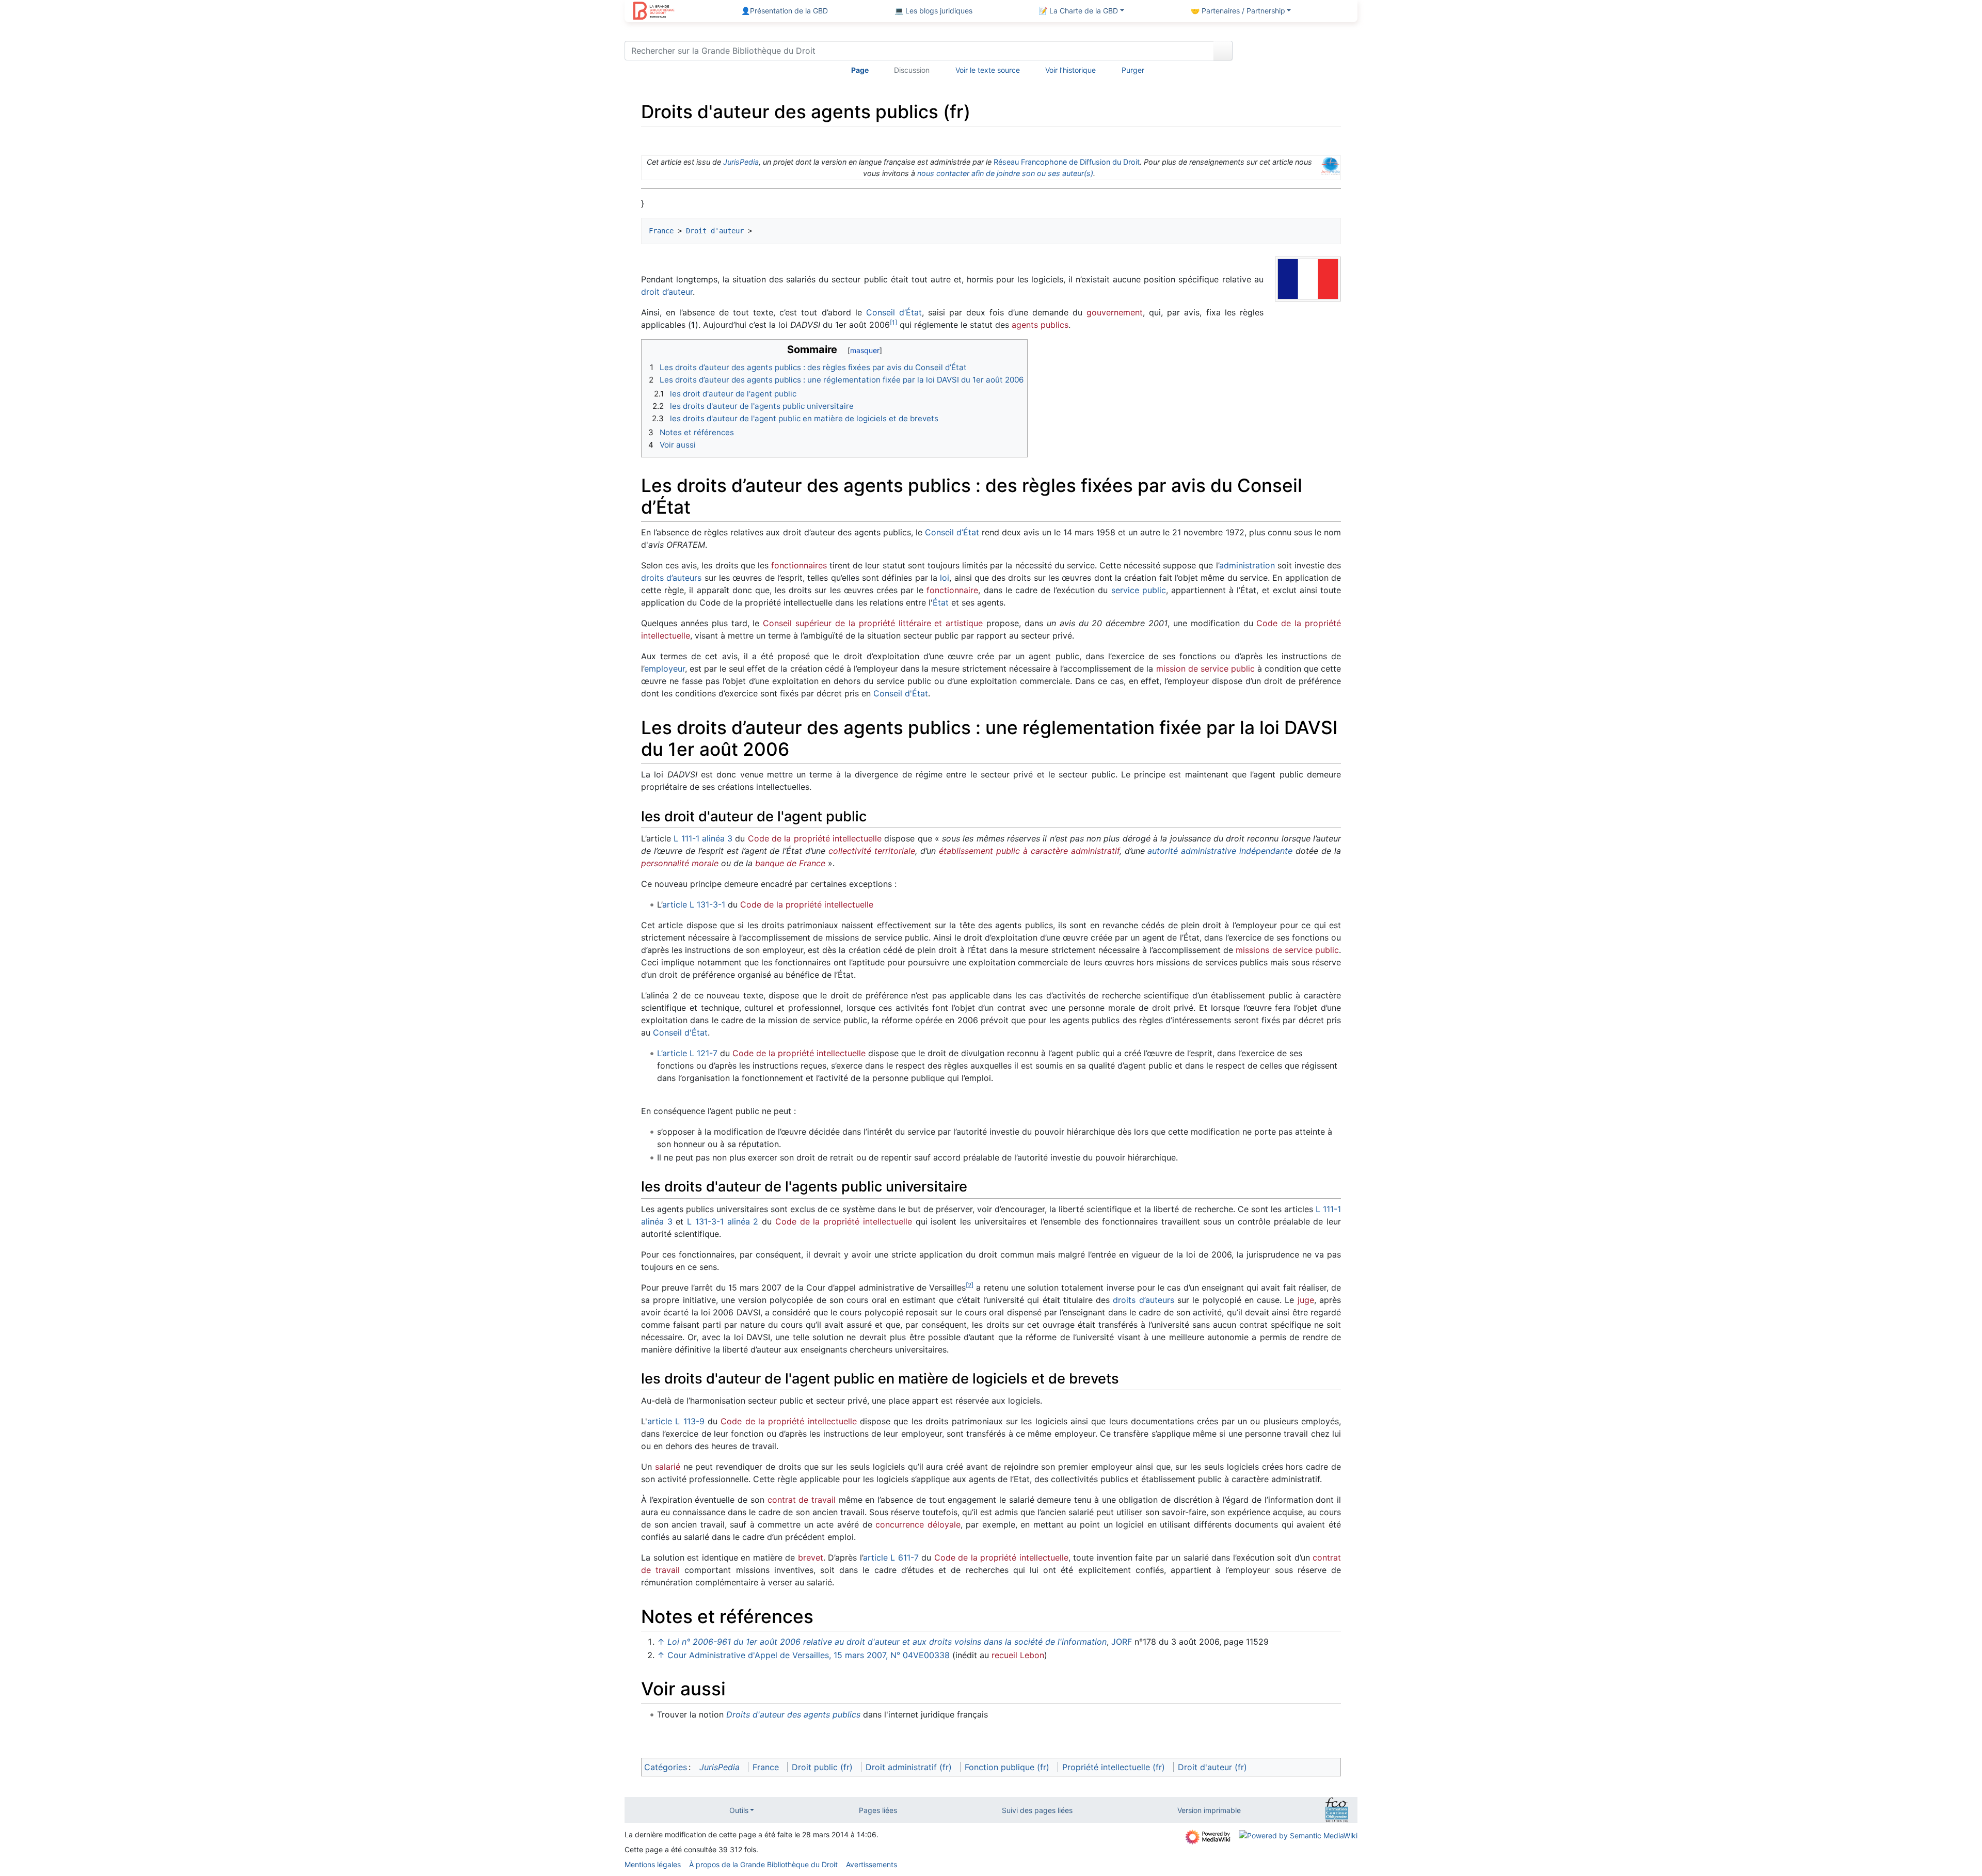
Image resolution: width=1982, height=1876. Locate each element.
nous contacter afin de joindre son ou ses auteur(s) (1005, 173)
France (661, 231)
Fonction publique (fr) (1007, 1767)
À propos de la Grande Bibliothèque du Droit (763, 1864)
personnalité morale (680, 863)
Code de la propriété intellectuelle (815, 838)
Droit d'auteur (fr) (1212, 1767)
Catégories (666, 1767)
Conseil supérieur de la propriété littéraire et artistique (873, 623)
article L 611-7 (891, 1557)
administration (1247, 565)
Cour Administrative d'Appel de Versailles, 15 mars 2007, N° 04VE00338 (809, 1655)
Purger (1133, 70)
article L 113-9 (676, 1421)
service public (1139, 590)
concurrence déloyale (918, 1524)
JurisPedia (741, 162)
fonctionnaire (952, 590)
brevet (811, 1557)
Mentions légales (653, 1864)
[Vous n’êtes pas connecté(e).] (1299, 53)
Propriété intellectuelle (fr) (1114, 1767)
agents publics (1040, 325)
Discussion (912, 70)
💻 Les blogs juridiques (933, 11)
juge (1306, 1300)
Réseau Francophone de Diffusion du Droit (1067, 162)
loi (945, 578)
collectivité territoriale (872, 851)
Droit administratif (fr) (909, 1767)
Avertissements (872, 1864)
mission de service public (1205, 669)
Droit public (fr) (822, 1767)
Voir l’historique (1070, 70)
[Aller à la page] (1223, 51)
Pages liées (878, 1810)
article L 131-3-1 (694, 904)
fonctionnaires (799, 565)
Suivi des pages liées (1037, 1810)
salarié (668, 1467)
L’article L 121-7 (687, 1053)
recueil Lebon (1018, 1655)
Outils (739, 1810)
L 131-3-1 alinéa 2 (723, 1221)
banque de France (790, 863)
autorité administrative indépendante (1220, 851)
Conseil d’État (894, 312)
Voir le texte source (988, 70)
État (941, 602)
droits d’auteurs (671, 578)
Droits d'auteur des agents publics (793, 1714)
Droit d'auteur (715, 231)
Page (860, 70)
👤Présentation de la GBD (785, 11)
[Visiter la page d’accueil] (654, 12)
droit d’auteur (667, 292)
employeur (665, 669)
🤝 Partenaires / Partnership (1238, 11)
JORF (1122, 1642)
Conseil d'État (901, 693)
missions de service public (1287, 950)
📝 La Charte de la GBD (1078, 11)
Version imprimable (1209, 1810)
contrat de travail (802, 1500)
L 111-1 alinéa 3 (703, 838)
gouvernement (1115, 312)
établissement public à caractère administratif (1029, 851)
